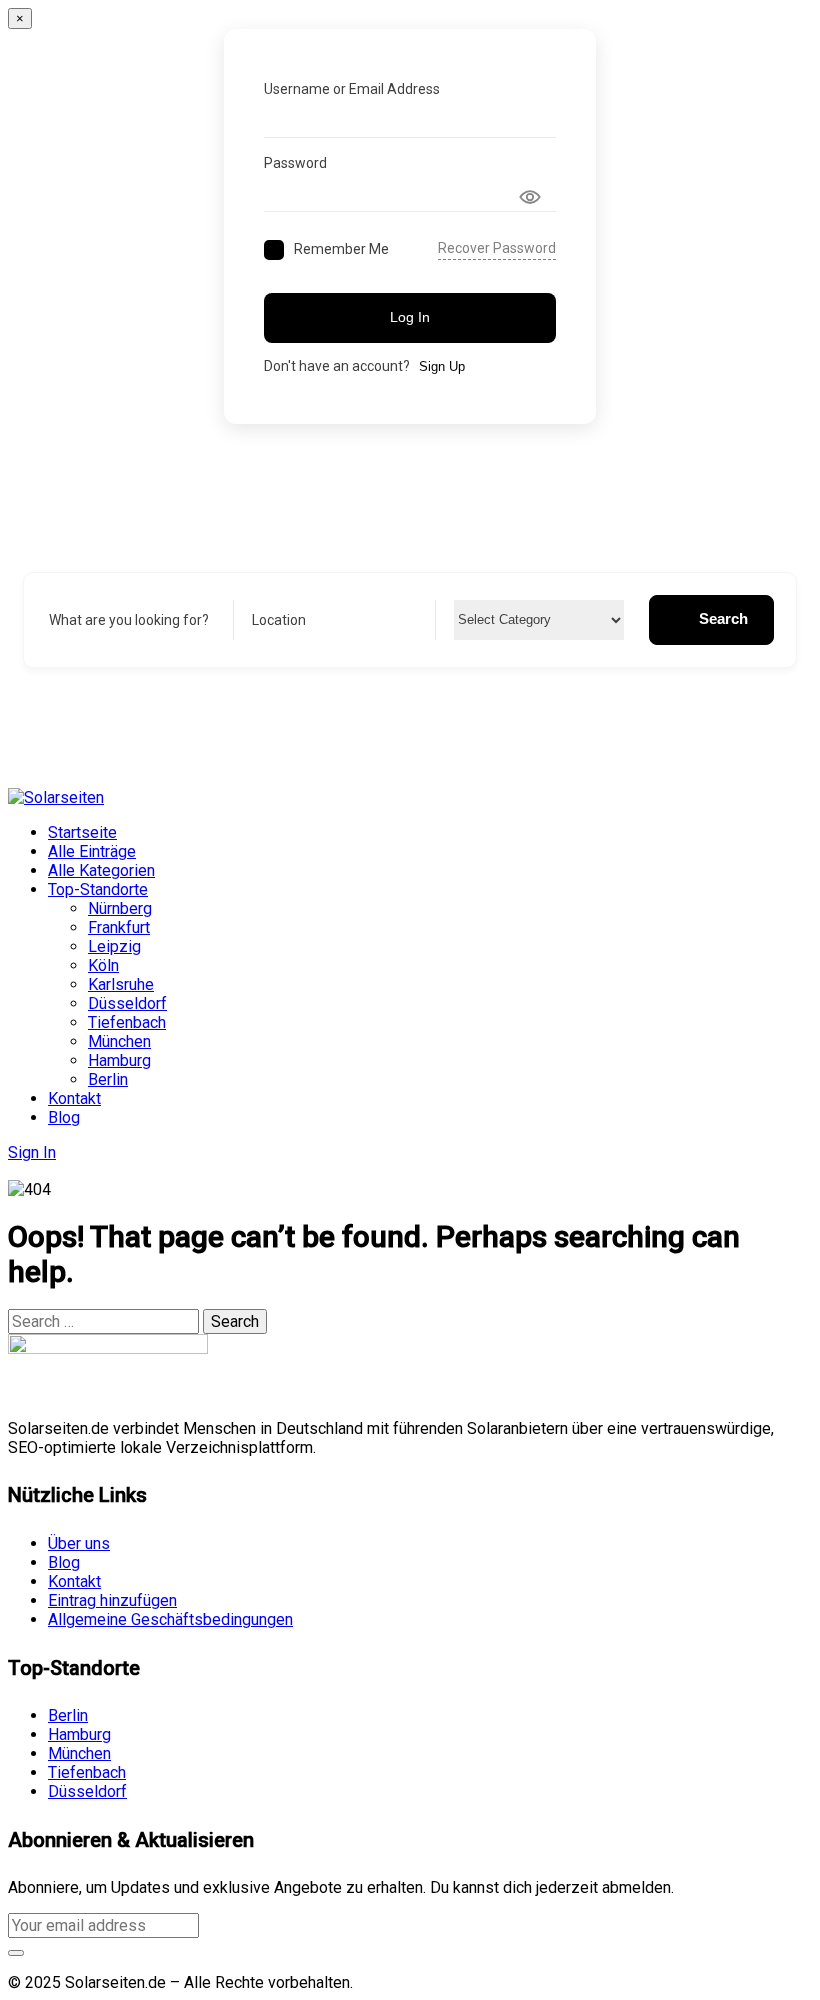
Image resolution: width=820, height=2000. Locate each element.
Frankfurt (119, 927)
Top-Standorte (98, 889)
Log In (410, 317)
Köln (103, 965)
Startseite (82, 832)
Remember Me (341, 249)
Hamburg (119, 1060)
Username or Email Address (352, 89)
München (119, 1041)
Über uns (79, 1543)
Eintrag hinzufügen (112, 1600)
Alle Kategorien (101, 870)
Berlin (108, 1079)
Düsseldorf (127, 1003)
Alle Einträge (92, 851)
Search (723, 618)
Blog (64, 1117)
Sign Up (442, 366)
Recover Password (497, 248)
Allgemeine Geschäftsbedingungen (170, 1619)
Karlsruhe (121, 984)
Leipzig (114, 946)
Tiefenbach (127, 1022)
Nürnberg (120, 908)
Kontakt (74, 1098)
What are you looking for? (129, 620)
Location (279, 620)
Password (295, 163)
